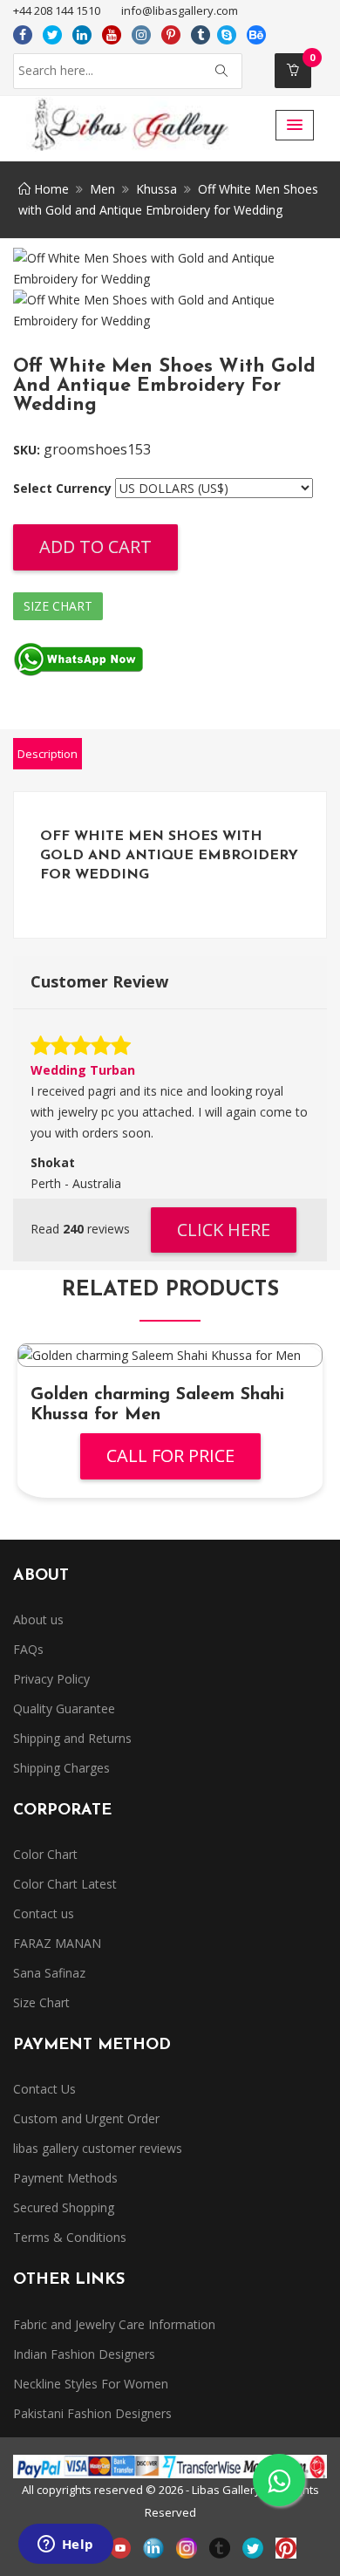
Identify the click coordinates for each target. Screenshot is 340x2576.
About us (38, 1619)
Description (48, 754)
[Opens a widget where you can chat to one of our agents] (65, 2545)
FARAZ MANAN (57, 1943)
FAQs (28, 1649)
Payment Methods (65, 2178)
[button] (295, 125)
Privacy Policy (51, 1679)
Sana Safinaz (49, 1973)
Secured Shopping (64, 2207)
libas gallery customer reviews (98, 2148)
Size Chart (58, 606)
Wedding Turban (83, 1070)
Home (50, 189)
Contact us (44, 1913)
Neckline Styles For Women (91, 2384)
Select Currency (62, 488)
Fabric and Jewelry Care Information (114, 2324)
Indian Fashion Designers (84, 2354)
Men (102, 189)
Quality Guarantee (64, 1708)
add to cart (95, 547)
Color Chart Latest (65, 1884)
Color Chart (45, 1854)
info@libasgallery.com (180, 10)
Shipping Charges (61, 1768)
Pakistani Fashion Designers (92, 2413)
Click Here (224, 1230)
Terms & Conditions (70, 2237)
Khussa (156, 189)
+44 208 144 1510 (57, 10)
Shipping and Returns (72, 1738)
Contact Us (44, 2089)
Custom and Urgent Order (86, 2118)
